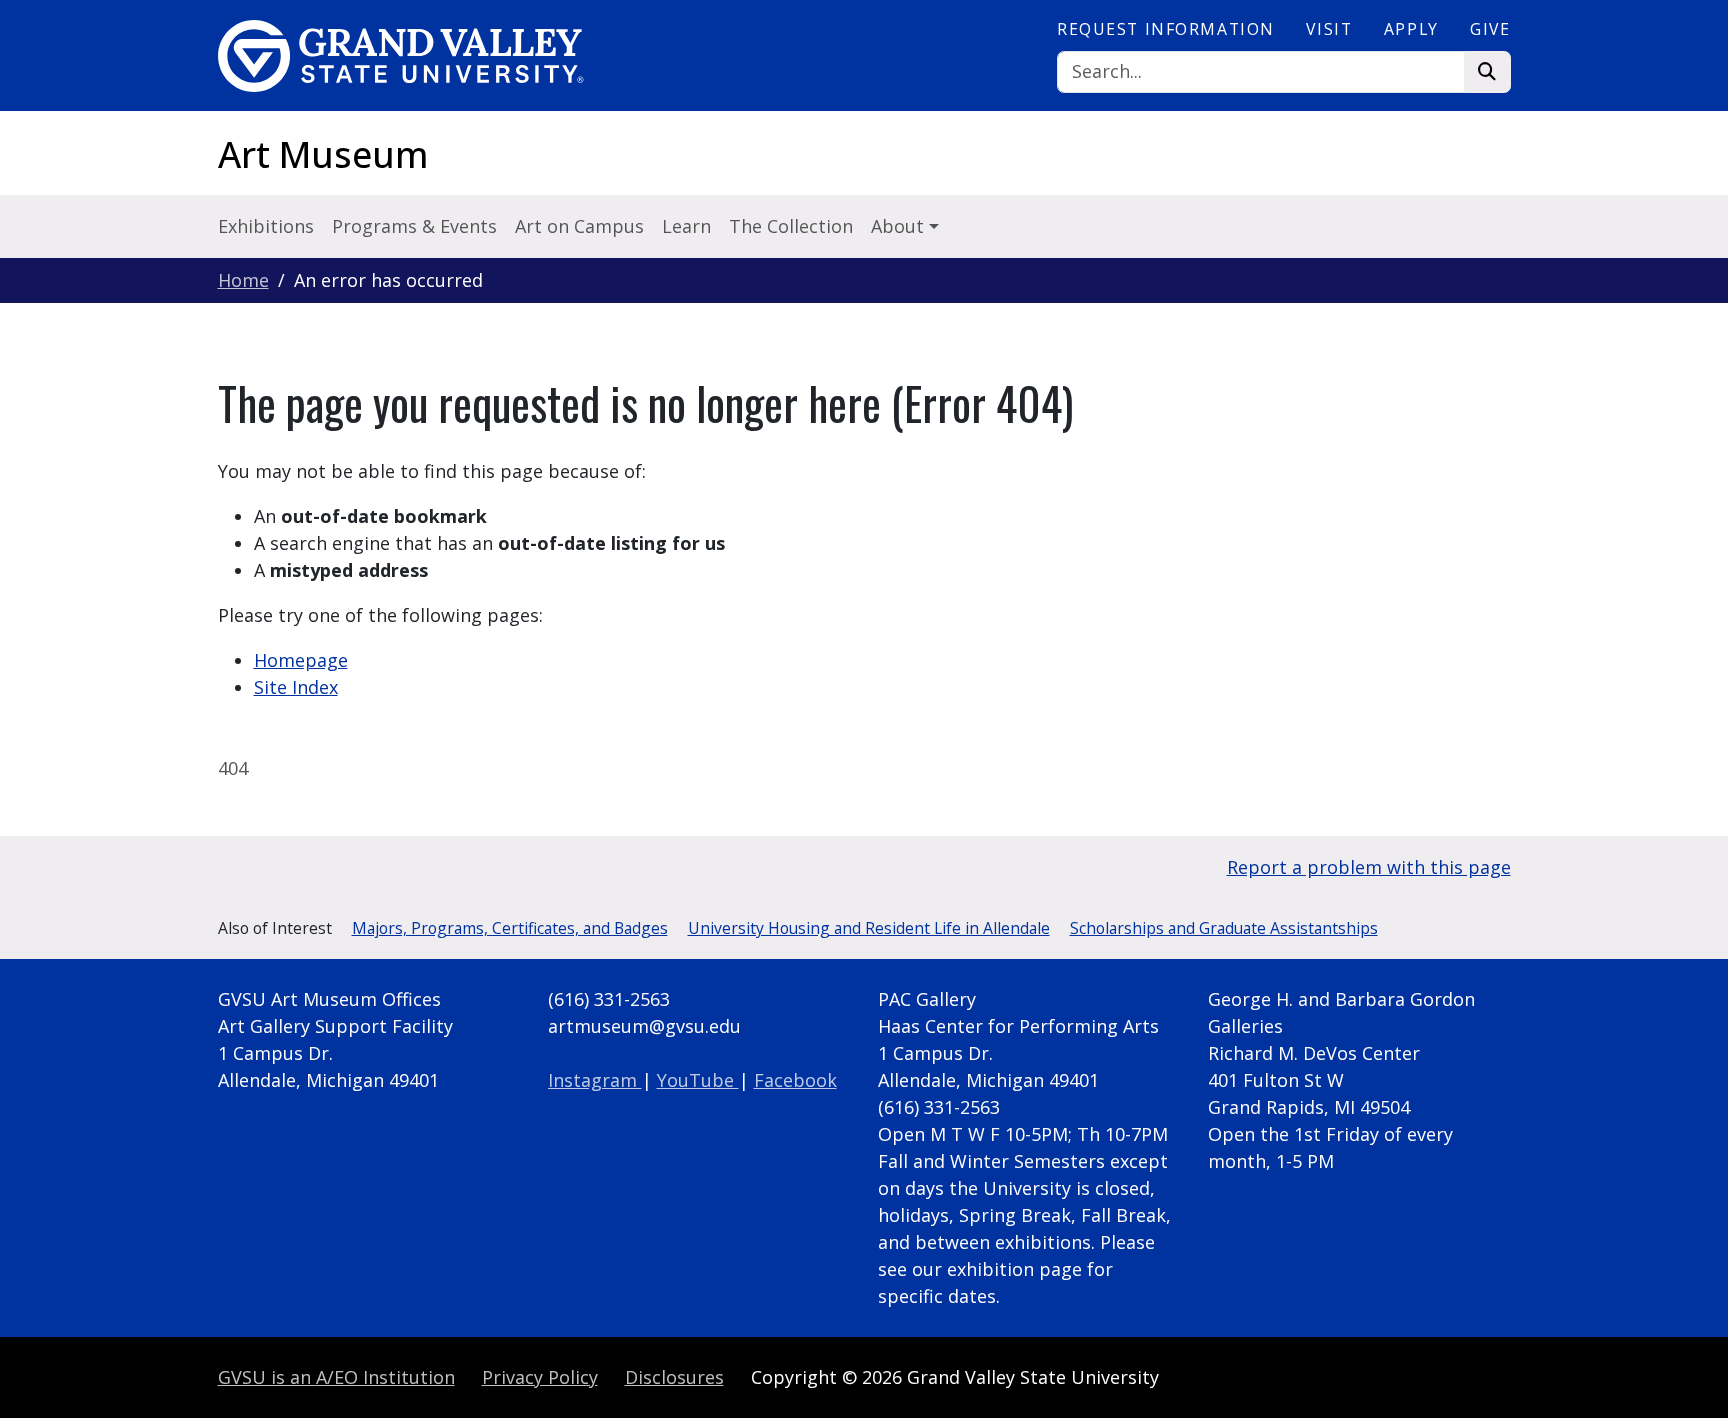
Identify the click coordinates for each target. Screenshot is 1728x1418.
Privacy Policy (540, 1377)
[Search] (1487, 72)
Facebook (795, 1080)
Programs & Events (414, 226)
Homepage (301, 660)
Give (1490, 29)
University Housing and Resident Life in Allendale (869, 928)
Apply (1411, 29)
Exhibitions (266, 226)
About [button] (900, 226)
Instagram (595, 1080)
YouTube (698, 1080)
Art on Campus (579, 226)
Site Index (296, 687)
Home (243, 280)
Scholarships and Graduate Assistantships (1224, 928)
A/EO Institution (336, 1377)
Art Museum (323, 154)
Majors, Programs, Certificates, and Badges (510, 928)
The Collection (791, 226)
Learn (686, 226)
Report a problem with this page (1369, 867)
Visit (1329, 29)
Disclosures (674, 1377)
